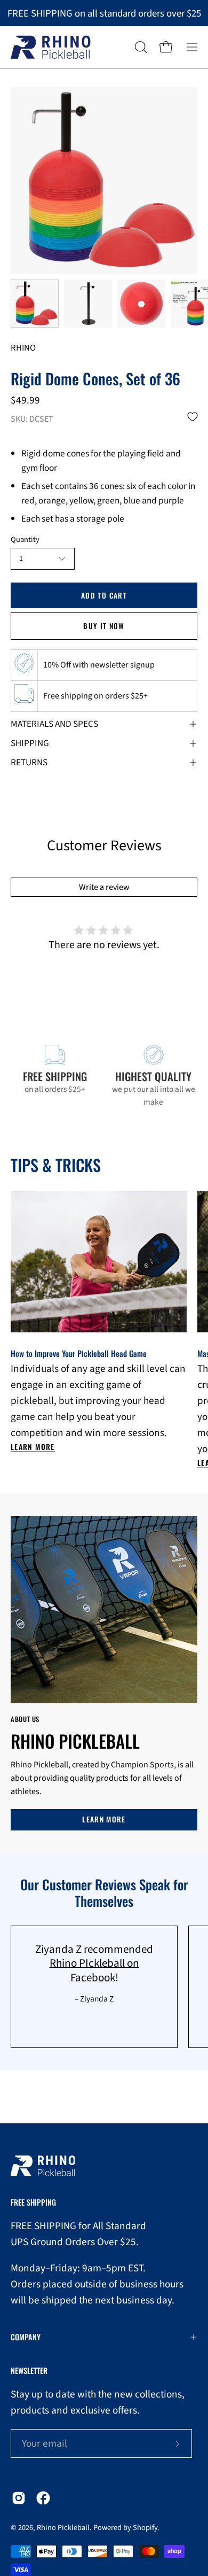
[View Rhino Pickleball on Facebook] (43, 2498)
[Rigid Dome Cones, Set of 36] (35, 304)
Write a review (104, 887)
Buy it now (104, 626)
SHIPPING (30, 743)
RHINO (23, 348)
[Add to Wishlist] (193, 417)
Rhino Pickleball (63, 2528)
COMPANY (26, 2337)
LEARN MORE (104, 1819)
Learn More (33, 1447)
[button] (140, 47)
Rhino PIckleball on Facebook (94, 1970)
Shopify (145, 2528)
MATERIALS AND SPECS (54, 724)
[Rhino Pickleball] (51, 47)
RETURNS (29, 762)
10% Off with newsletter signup (99, 665)
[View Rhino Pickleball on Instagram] (19, 2498)
